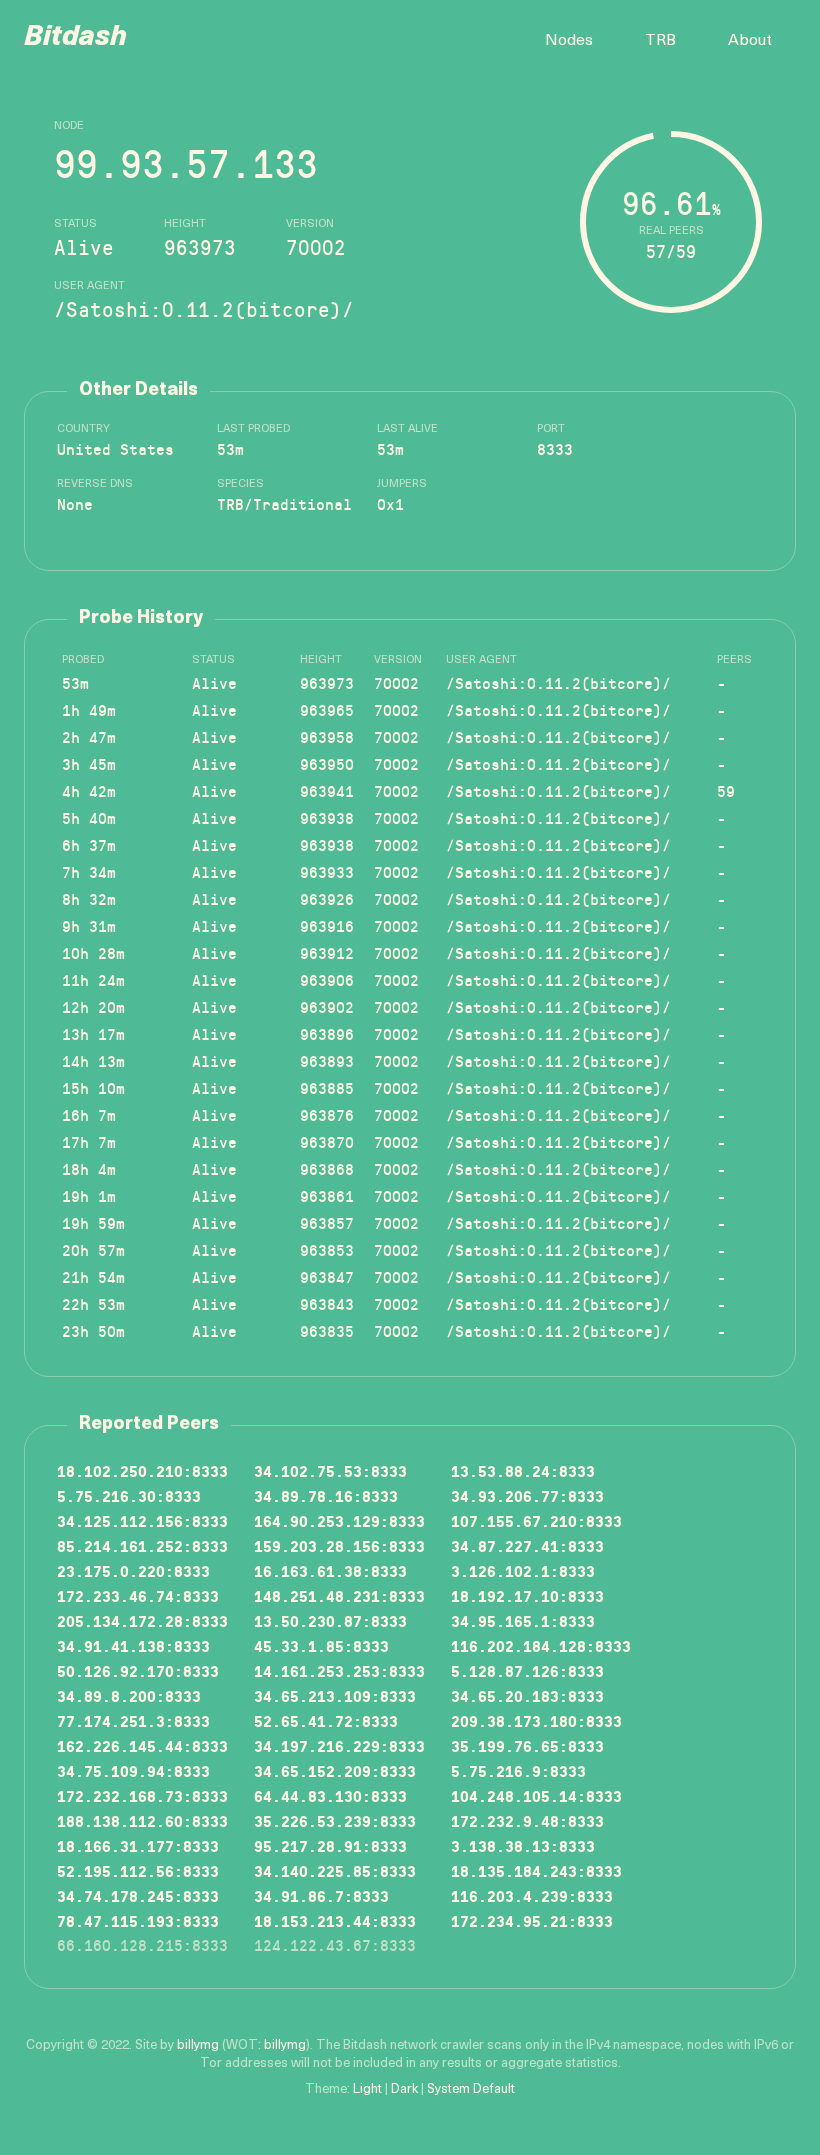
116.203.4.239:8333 (532, 1895)
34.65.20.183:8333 (527, 1695)
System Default (471, 2089)
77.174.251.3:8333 (133, 1720)
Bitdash (75, 38)
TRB (660, 41)
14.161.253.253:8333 (339, 1670)
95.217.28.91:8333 (330, 1845)
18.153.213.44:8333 (335, 1920)
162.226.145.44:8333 (142, 1745)
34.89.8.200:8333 (129, 1695)
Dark (404, 2089)
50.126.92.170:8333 (138, 1670)
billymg (198, 2045)
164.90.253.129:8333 (339, 1520)
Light (367, 2089)
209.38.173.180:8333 (536, 1720)
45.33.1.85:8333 (321, 1645)
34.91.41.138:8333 (133, 1645)
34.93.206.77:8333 (527, 1495)
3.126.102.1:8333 (523, 1570)
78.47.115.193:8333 (138, 1920)
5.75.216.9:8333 (518, 1770)
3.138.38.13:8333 (523, 1845)
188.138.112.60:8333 (142, 1820)
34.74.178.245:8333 (138, 1895)
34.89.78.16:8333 (326, 1495)
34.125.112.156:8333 (142, 1520)
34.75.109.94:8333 (133, 1770)
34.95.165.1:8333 (523, 1620)
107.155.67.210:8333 (536, 1520)
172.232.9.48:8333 (527, 1820)
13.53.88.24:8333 (523, 1470)
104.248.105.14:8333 (536, 1795)
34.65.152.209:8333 (335, 1770)
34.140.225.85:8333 (335, 1870)
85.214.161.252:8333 (142, 1545)
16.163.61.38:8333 (330, 1570)
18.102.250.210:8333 (142, 1470)
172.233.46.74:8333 (138, 1595)
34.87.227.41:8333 (527, 1545)
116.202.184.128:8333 (541, 1645)
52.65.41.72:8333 (326, 1720)
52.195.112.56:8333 (138, 1870)
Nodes (569, 41)
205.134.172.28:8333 (142, 1620)
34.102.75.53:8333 (330, 1470)
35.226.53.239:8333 (335, 1820)
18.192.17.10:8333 (527, 1595)
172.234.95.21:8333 (532, 1920)
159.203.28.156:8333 (339, 1545)
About (750, 41)
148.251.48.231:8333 (339, 1595)
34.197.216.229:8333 (339, 1745)
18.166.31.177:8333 (138, 1845)
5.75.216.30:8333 (129, 1495)
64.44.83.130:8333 (330, 1795)
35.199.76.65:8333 (527, 1745)
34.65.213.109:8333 (335, 1695)
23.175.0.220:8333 (133, 1570)
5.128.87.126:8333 (527, 1670)
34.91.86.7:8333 (321, 1895)
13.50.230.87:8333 (330, 1620)
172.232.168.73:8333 (142, 1795)
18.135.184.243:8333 (536, 1870)
